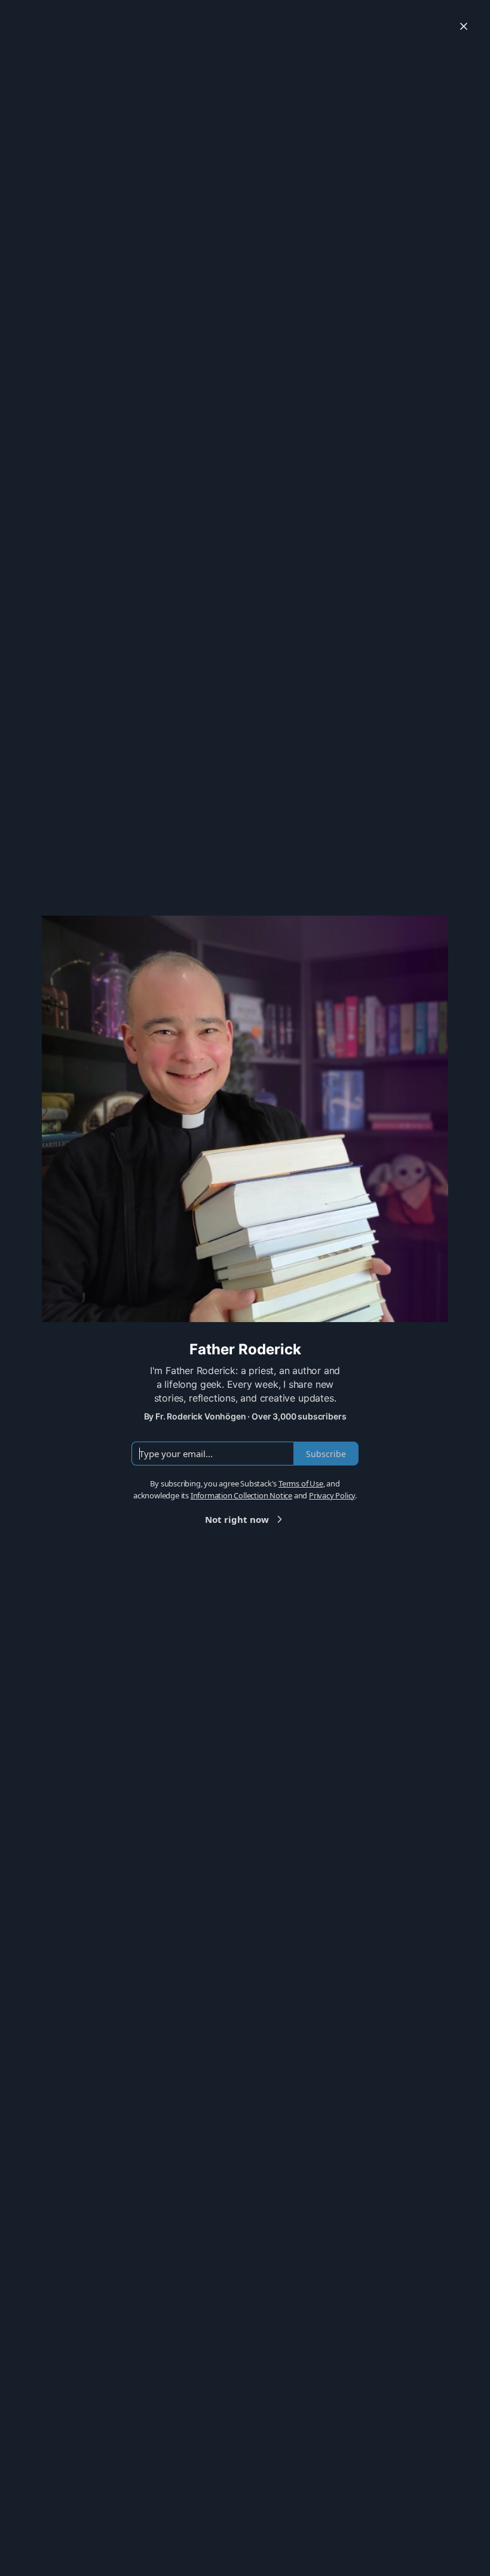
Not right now (237, 1519)
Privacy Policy (332, 1495)
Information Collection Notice (241, 1495)
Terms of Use (301, 1483)
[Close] (464, 26)
